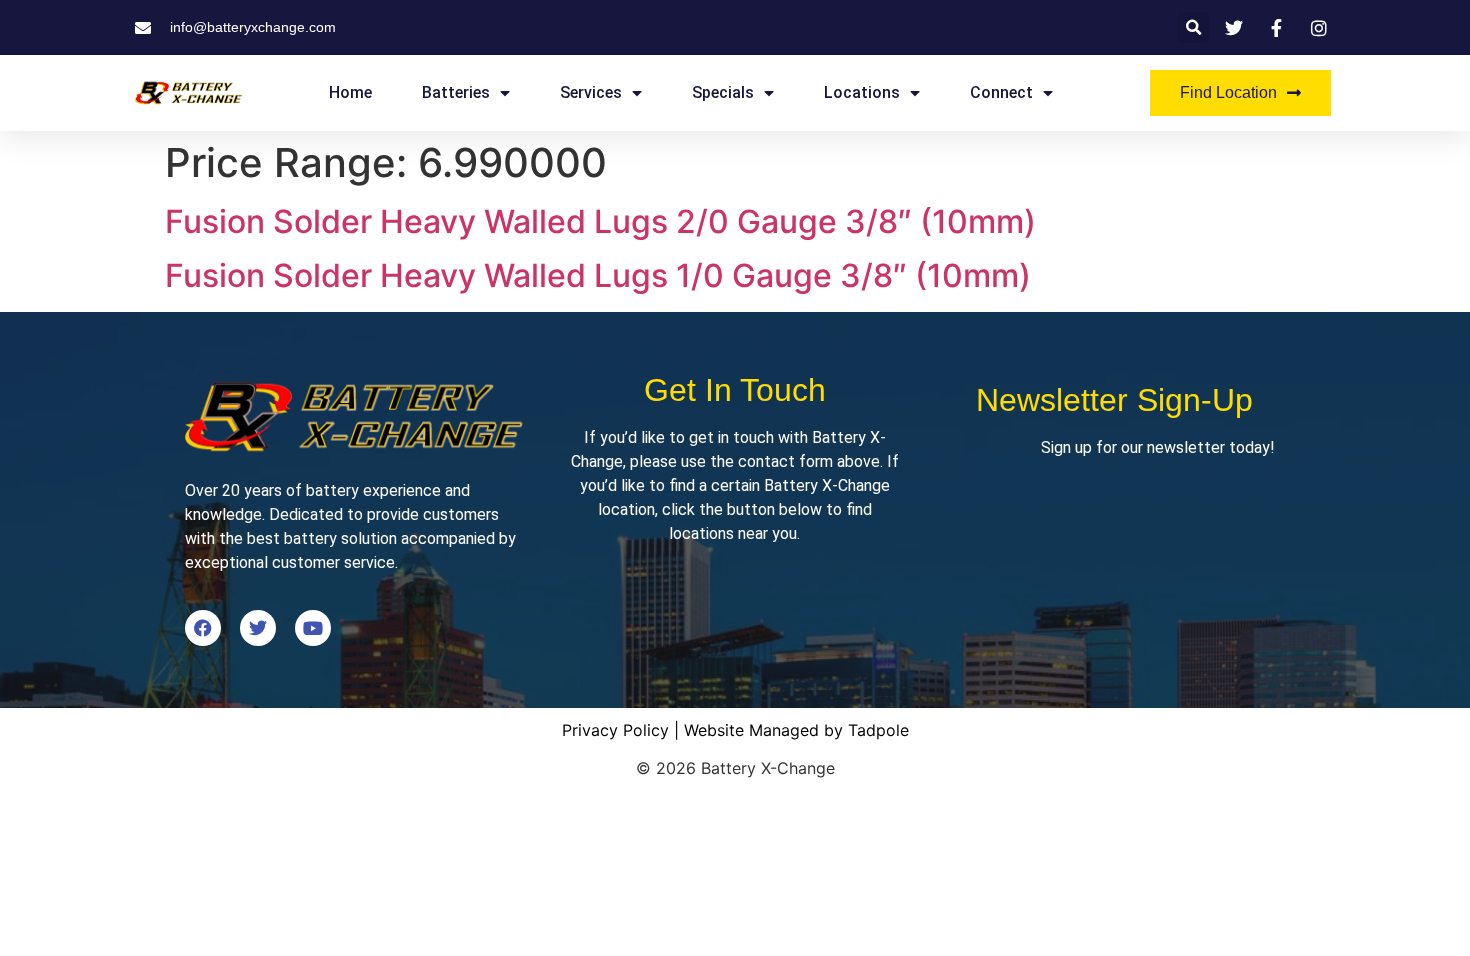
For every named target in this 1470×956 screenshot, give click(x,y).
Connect (1001, 92)
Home (350, 92)
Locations (862, 92)
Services (591, 92)
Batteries (456, 92)
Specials (723, 92)
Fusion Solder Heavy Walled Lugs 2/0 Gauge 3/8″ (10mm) (600, 221)
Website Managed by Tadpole (796, 730)
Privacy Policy (615, 730)
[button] (1193, 27)
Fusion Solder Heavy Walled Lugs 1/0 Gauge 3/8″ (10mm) (598, 275)
